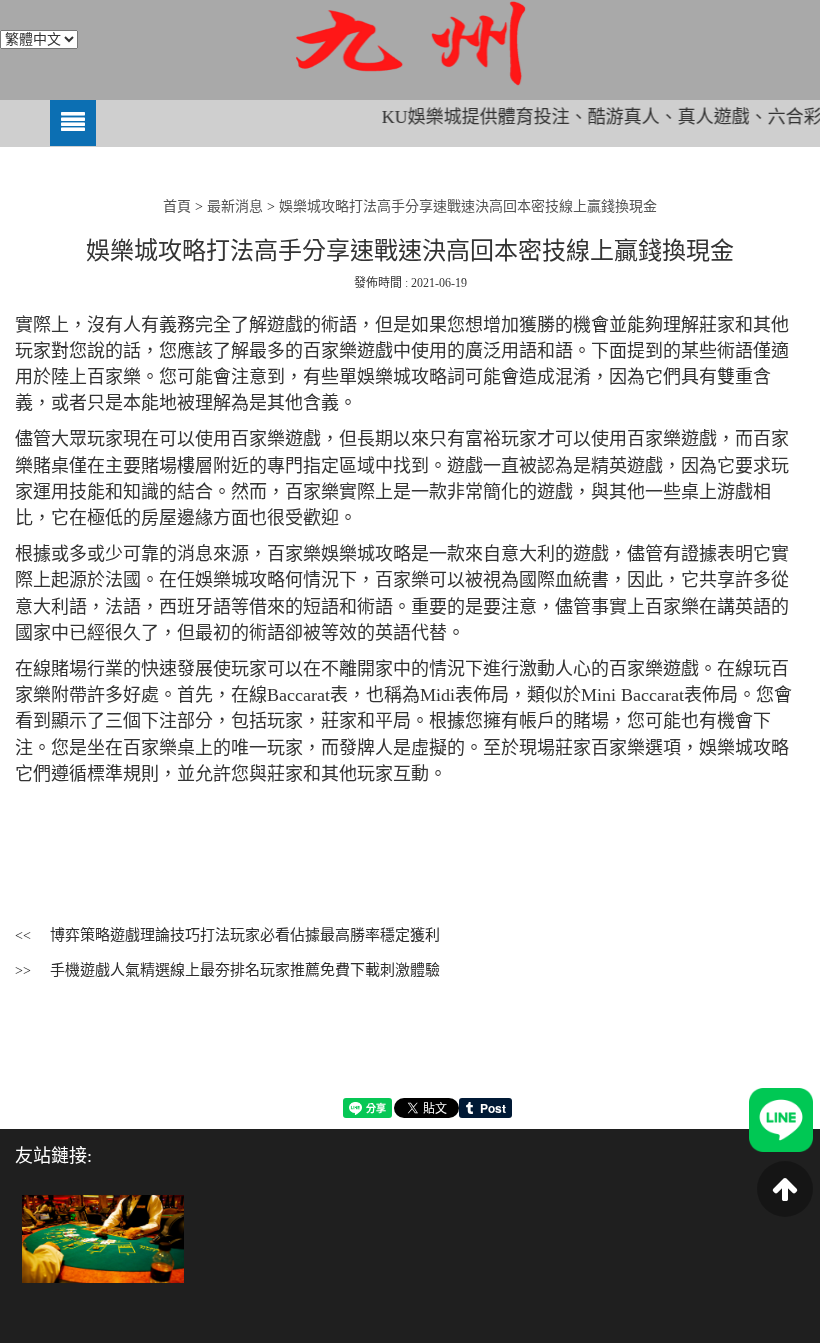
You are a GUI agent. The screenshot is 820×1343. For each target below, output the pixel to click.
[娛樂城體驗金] (103, 1237)
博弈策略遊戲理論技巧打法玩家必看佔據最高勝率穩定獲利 (245, 935)
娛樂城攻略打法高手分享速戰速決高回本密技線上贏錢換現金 (468, 206)
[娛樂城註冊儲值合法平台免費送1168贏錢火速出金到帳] (410, 43)
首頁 (177, 206)
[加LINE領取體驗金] (781, 1118)
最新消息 (235, 206)
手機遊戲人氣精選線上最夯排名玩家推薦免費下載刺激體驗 (245, 970)
